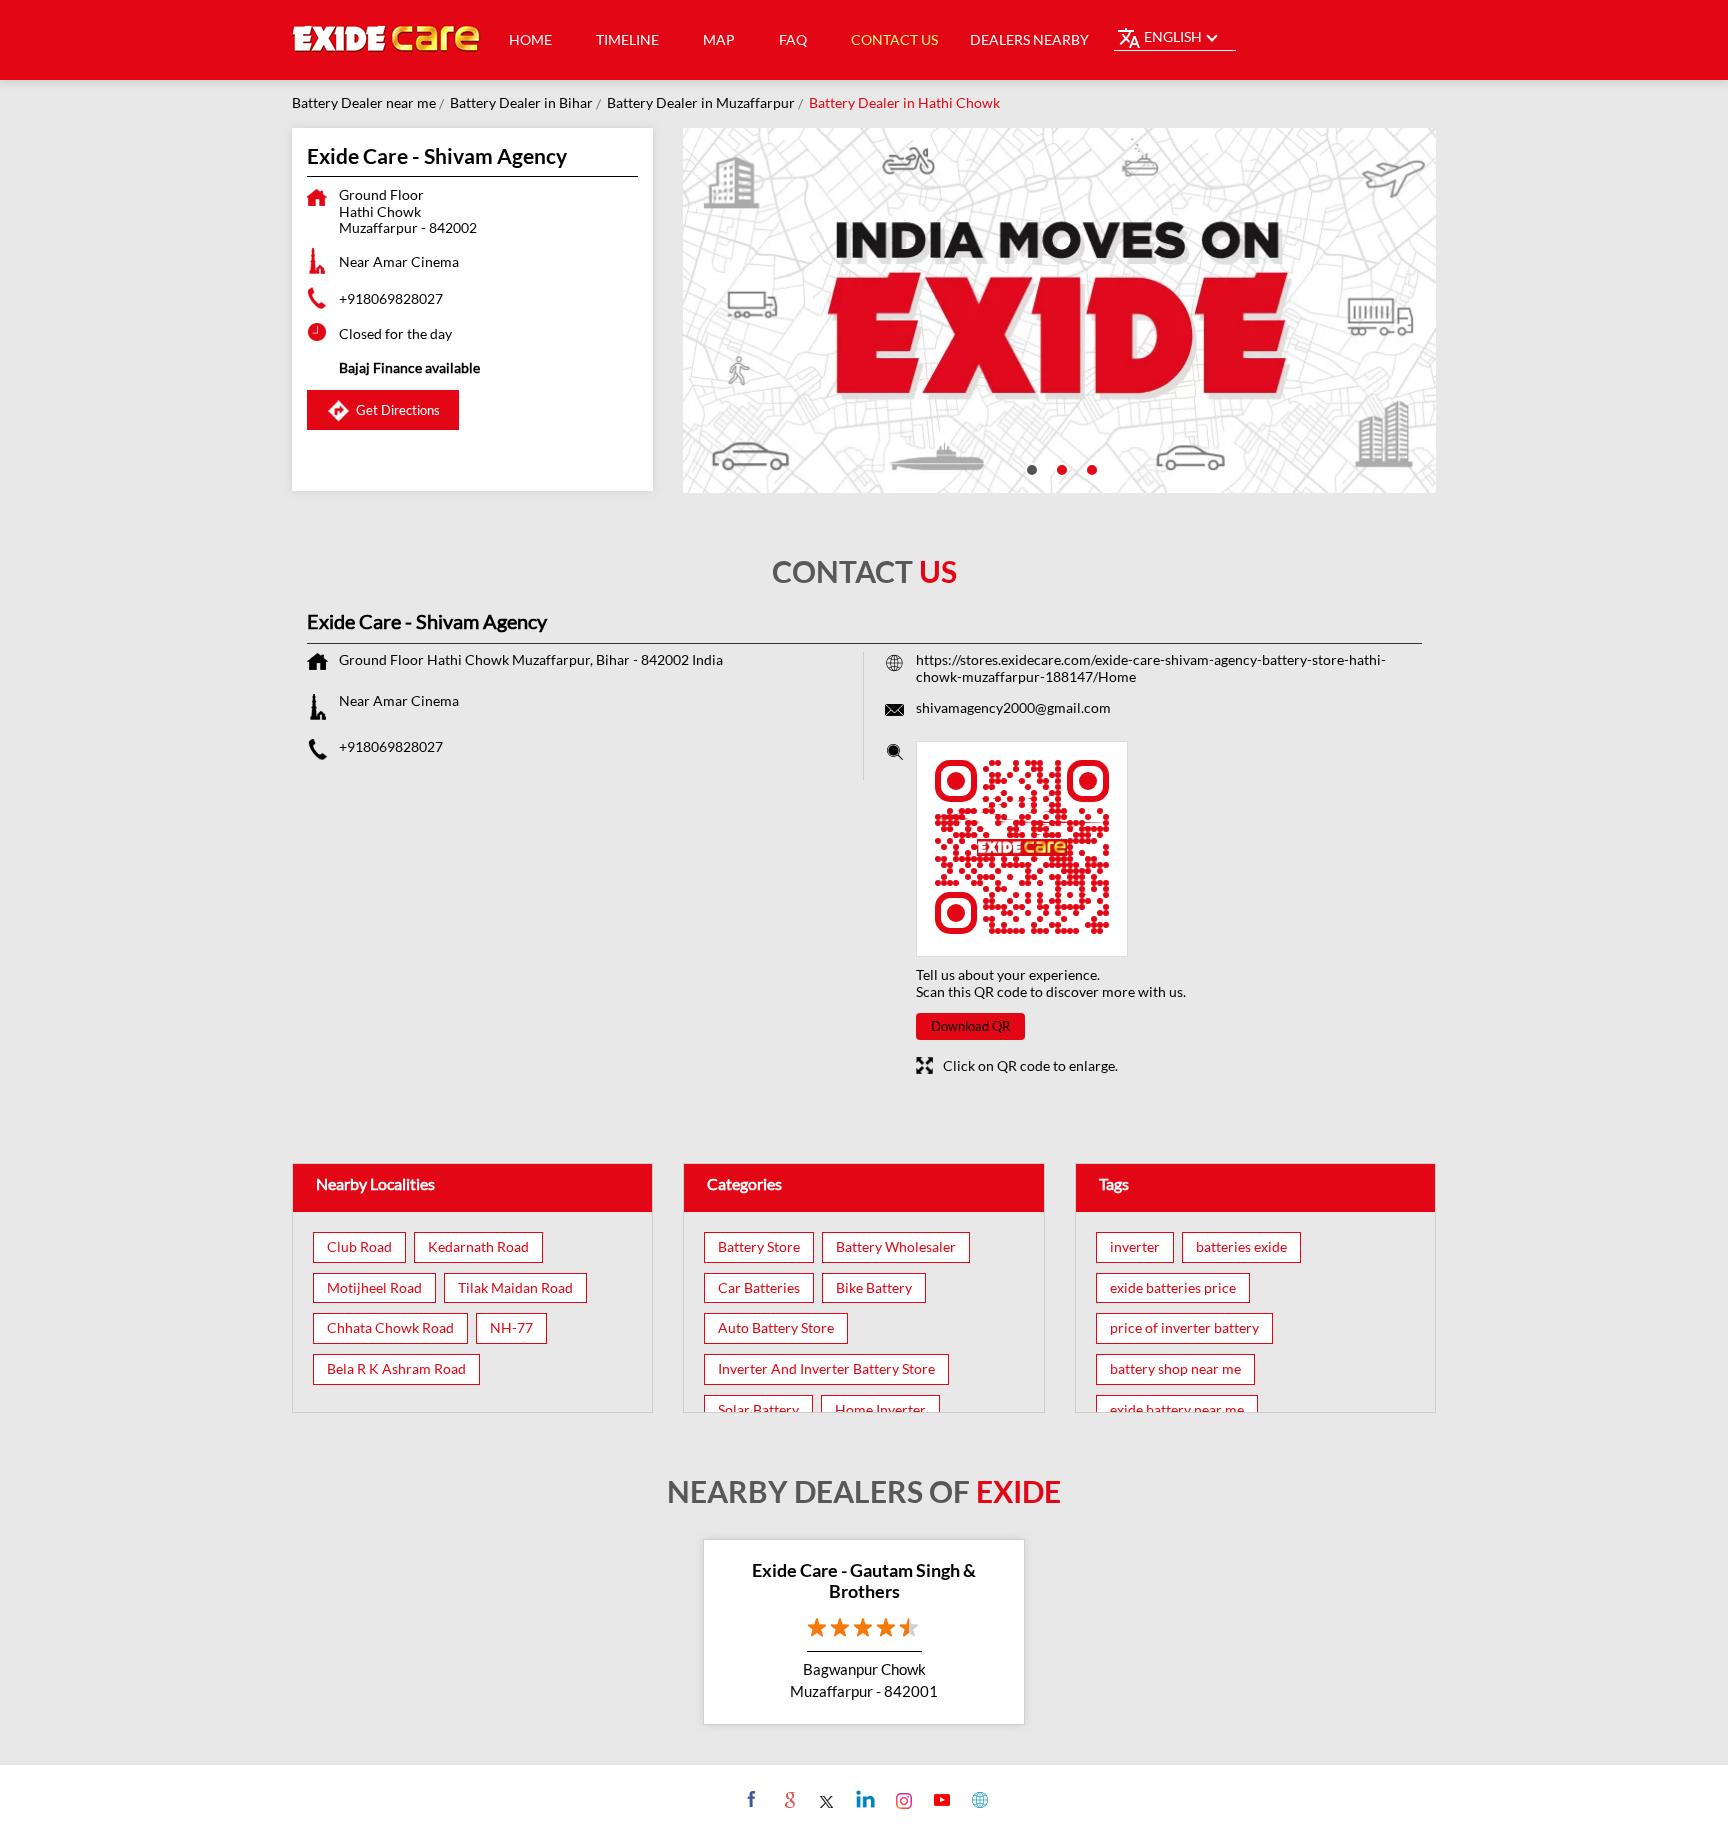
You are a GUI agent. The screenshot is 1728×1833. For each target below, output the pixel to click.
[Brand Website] (977, 1799)
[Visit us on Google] (787, 1799)
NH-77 (511, 1328)
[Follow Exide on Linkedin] (863, 1799)
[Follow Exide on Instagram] (901, 1799)
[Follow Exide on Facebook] (749, 1799)
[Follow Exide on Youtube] (939, 1799)
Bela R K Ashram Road (396, 1369)
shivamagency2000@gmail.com (1013, 707)
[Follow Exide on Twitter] (825, 1799)
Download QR (970, 1026)
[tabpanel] (1060, 310)
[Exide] (387, 40)
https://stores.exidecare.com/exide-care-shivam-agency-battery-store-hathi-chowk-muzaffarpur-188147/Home (1151, 668)
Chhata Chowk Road (390, 1328)
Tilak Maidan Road (515, 1288)
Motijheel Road (374, 1288)
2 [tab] (1060, 468)
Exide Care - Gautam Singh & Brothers (864, 1581)
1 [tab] (1030, 468)
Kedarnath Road (478, 1247)
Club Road (359, 1247)
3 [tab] (1090, 468)
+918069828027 (391, 298)
